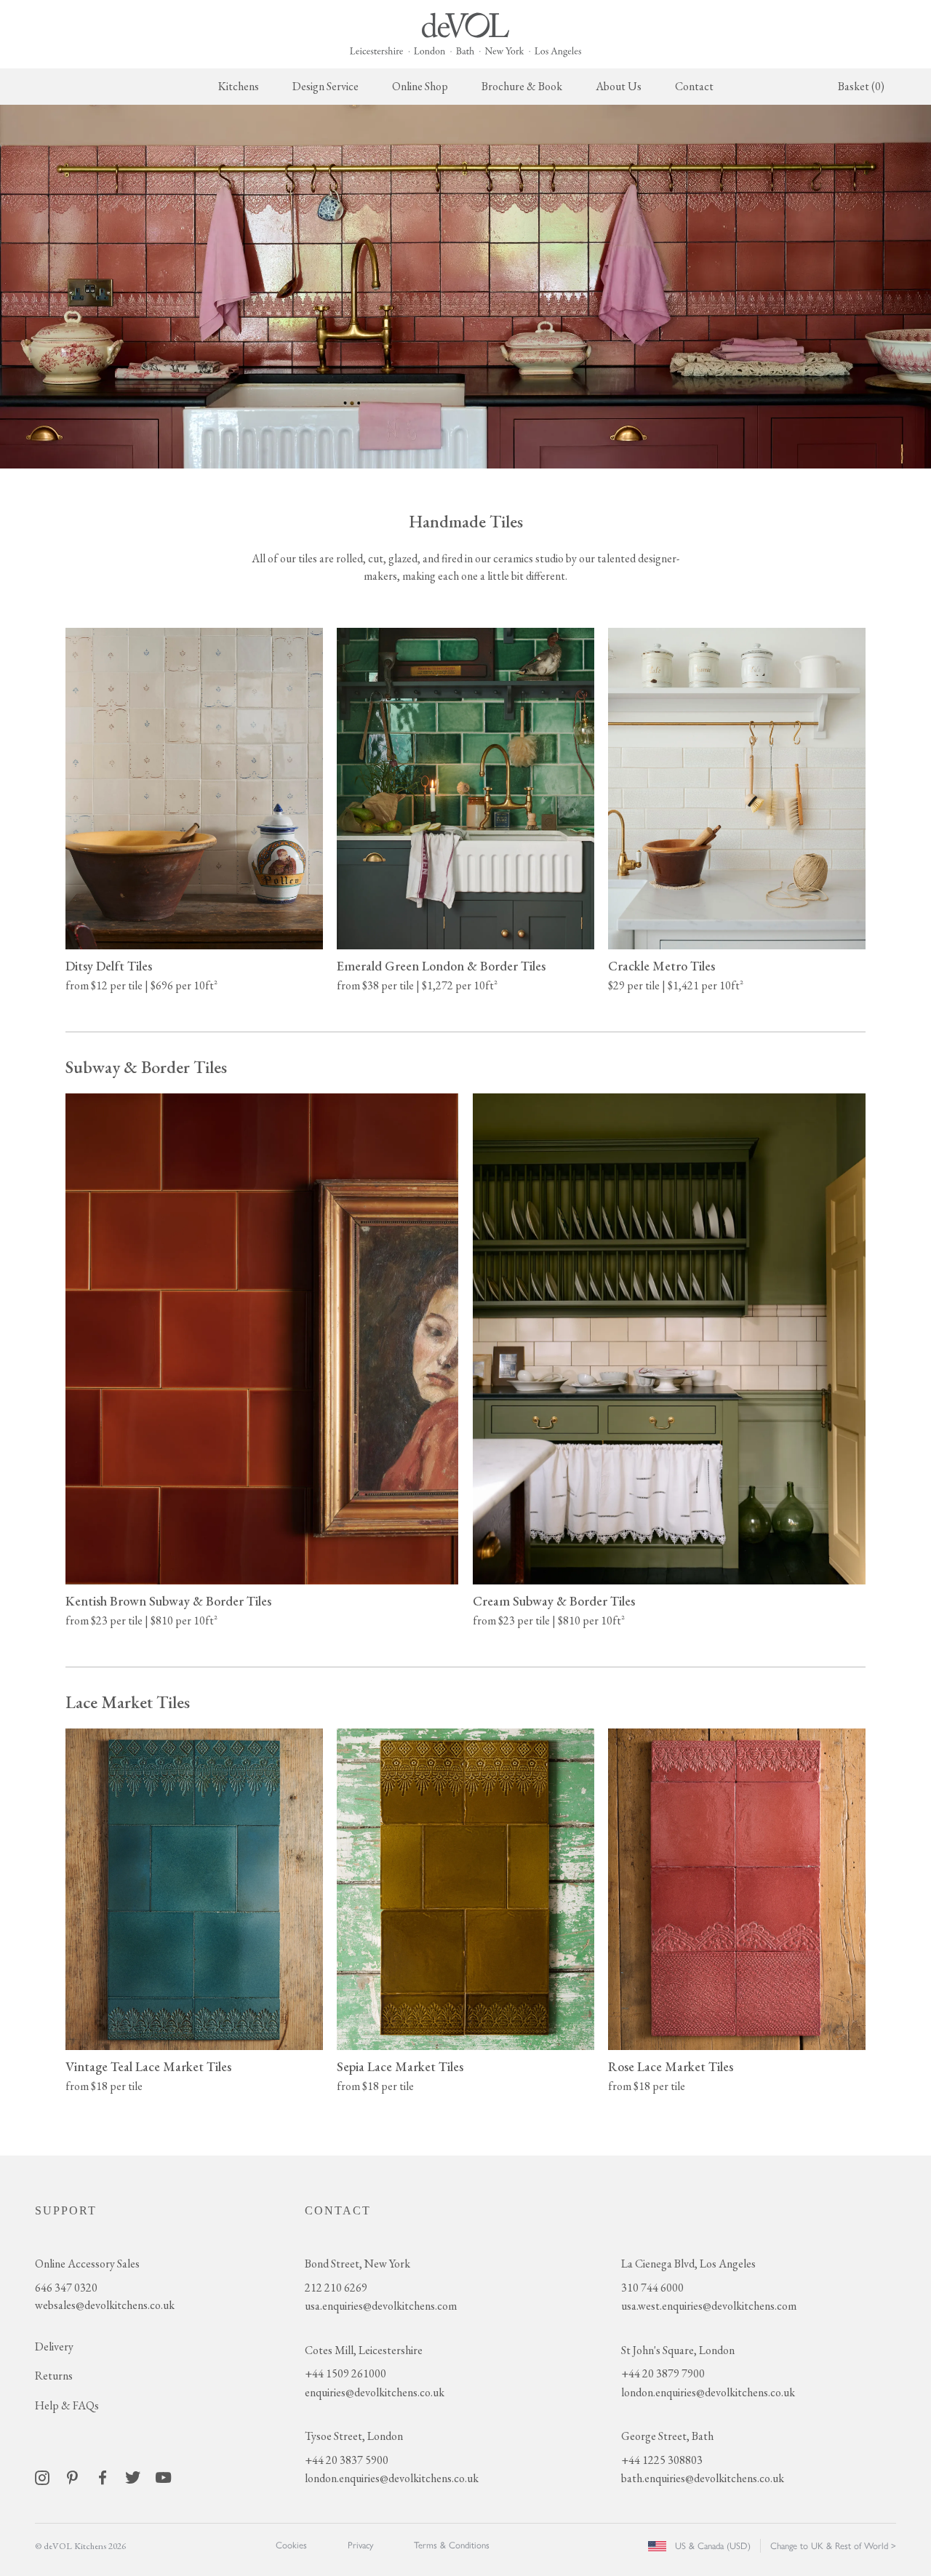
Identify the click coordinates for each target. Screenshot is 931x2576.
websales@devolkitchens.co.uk (105, 2305)
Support (66, 2210)
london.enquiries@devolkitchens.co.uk (392, 2478)
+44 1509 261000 (345, 2373)
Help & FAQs (67, 2405)
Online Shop (420, 86)
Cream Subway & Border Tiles (554, 1601)
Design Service (325, 86)
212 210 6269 (336, 2288)
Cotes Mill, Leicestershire (364, 2350)
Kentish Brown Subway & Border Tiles (168, 1601)
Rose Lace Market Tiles (671, 2066)
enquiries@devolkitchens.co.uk (375, 2392)
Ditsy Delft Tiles (109, 966)
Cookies (291, 2545)
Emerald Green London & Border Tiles (441, 966)
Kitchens (239, 86)
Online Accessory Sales (87, 2264)
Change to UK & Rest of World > (833, 2546)
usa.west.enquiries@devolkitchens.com (709, 2306)
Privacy (360, 2545)
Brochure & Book (522, 86)
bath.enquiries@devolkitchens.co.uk (703, 2478)
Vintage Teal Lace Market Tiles (148, 2066)
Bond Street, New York (357, 2264)
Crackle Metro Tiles (662, 966)
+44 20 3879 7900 (663, 2373)
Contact (694, 86)
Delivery (54, 2346)
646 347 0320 (66, 2288)
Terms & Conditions (452, 2545)
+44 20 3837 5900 (347, 2460)
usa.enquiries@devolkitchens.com (381, 2306)
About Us (619, 86)
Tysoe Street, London (354, 2436)
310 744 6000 (652, 2288)
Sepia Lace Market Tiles (400, 2066)
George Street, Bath (667, 2436)
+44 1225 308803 (662, 2460)
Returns (54, 2376)
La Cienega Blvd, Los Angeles (688, 2264)
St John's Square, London (678, 2350)
